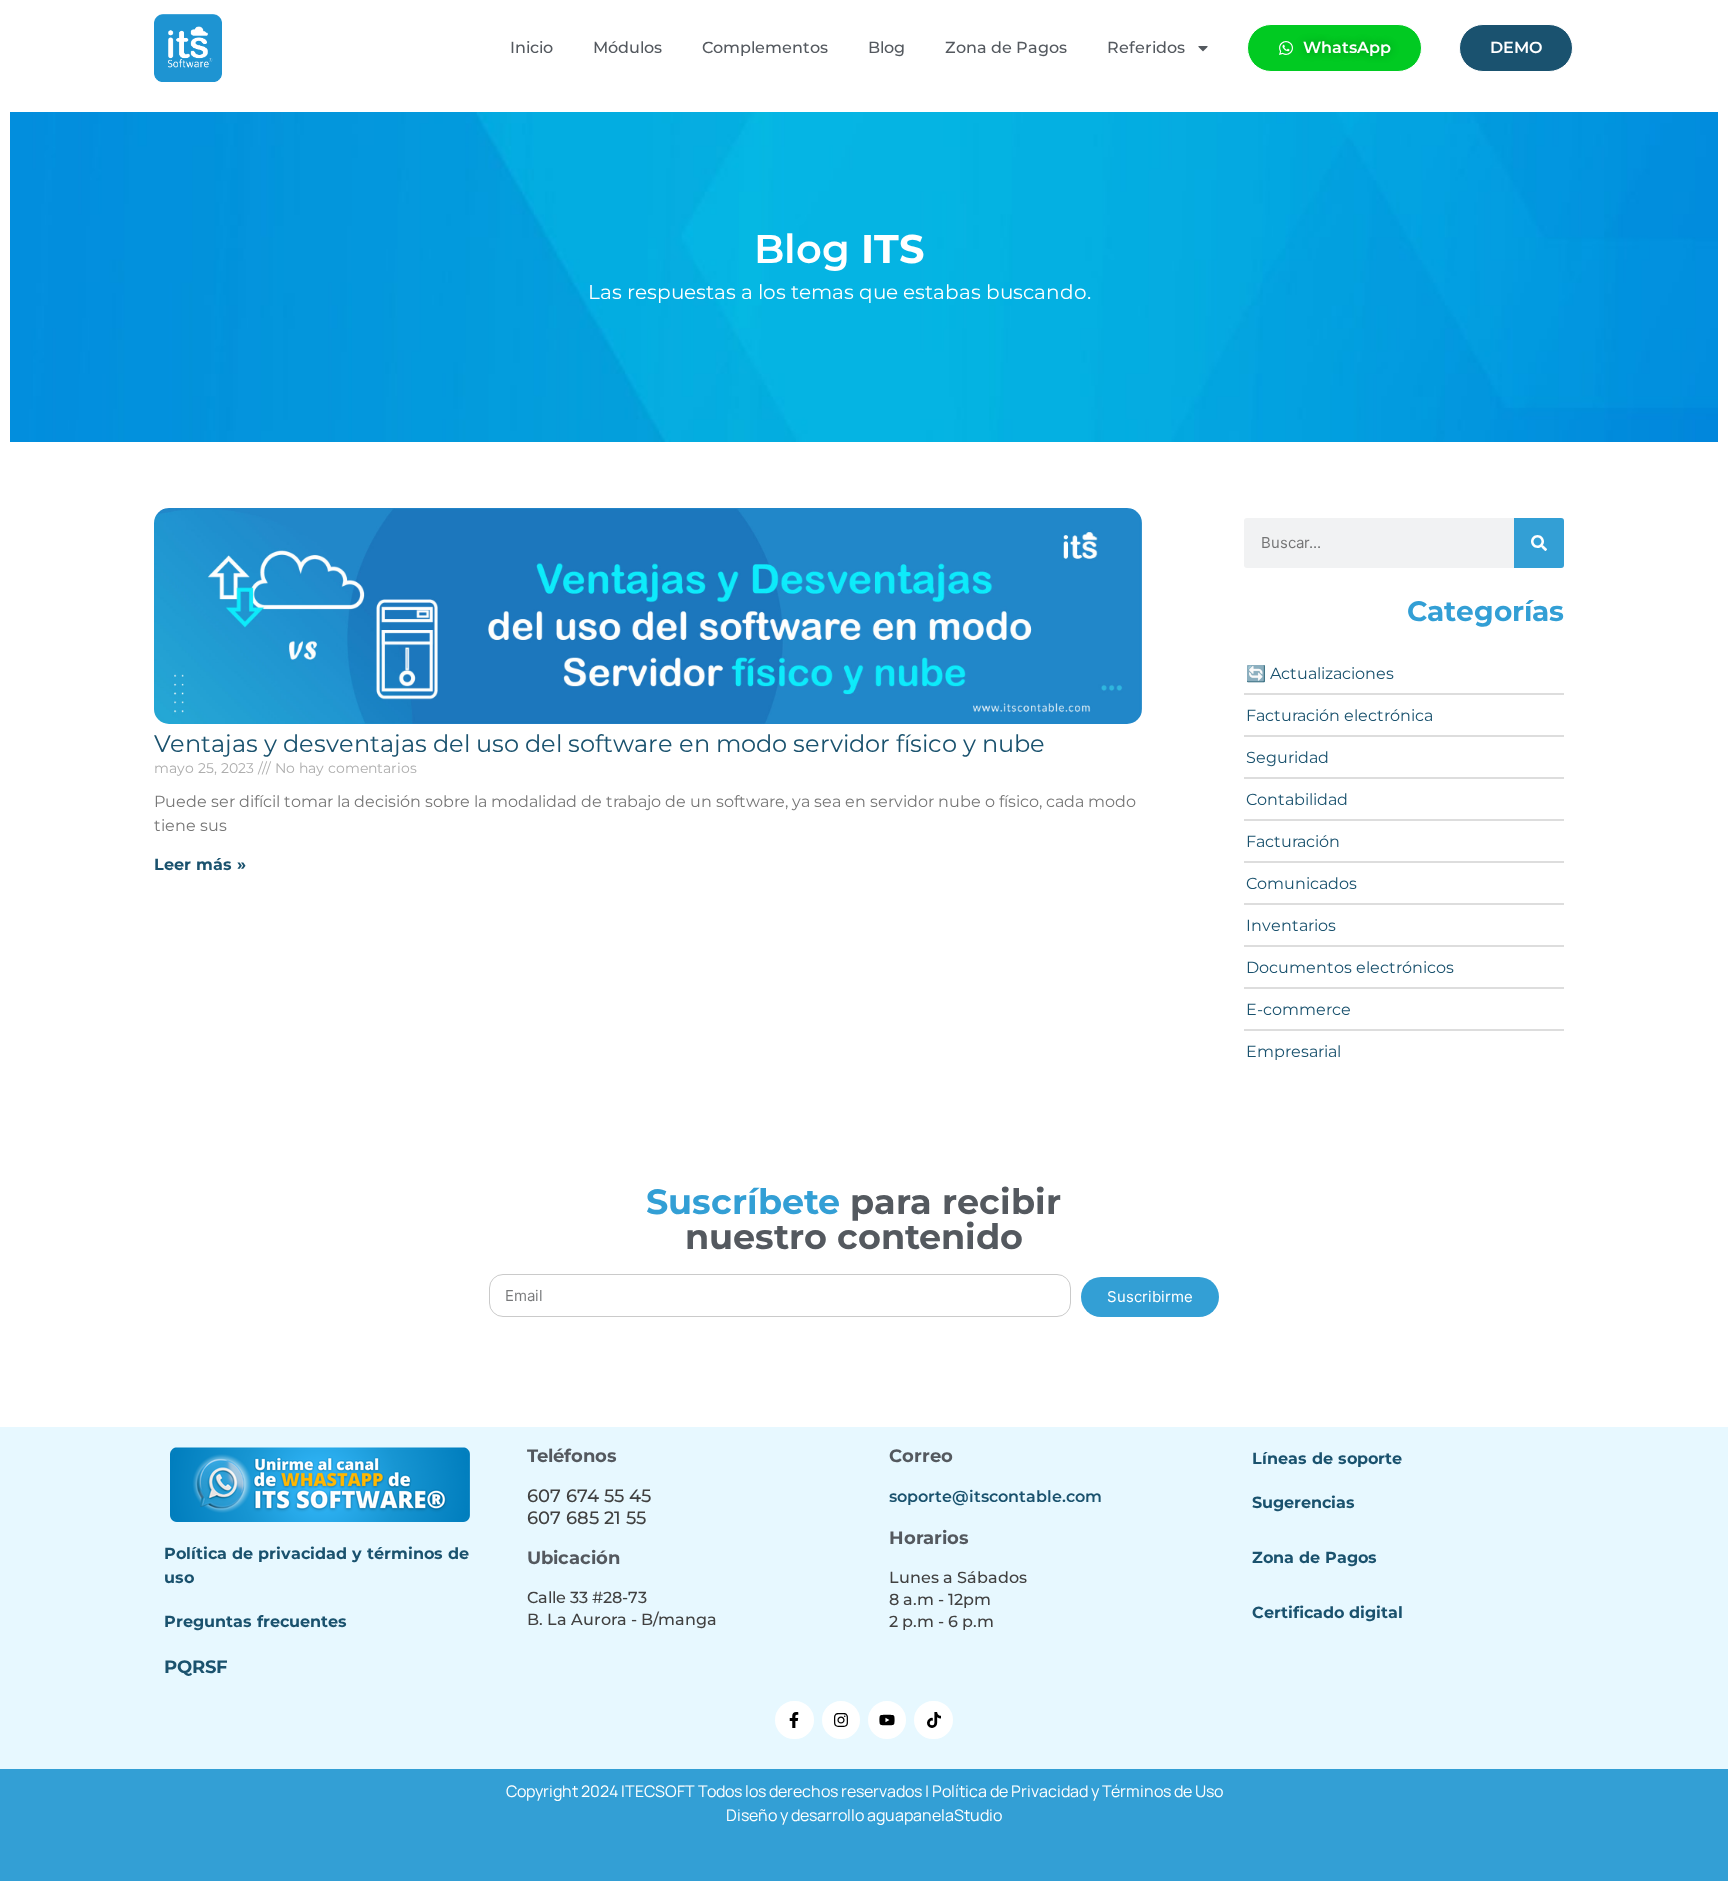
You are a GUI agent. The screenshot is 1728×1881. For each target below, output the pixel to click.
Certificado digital (1327, 1612)
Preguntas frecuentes (255, 1621)
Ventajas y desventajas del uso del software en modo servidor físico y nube (599, 743)
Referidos (1146, 47)
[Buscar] (1539, 543)
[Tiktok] (933, 1720)
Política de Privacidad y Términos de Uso (1077, 1791)
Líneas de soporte (1327, 1458)
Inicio (531, 47)
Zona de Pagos (1006, 47)
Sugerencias (1303, 1502)
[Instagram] (841, 1720)
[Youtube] (887, 1720)
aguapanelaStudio (934, 1815)
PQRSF (196, 1667)
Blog (886, 47)
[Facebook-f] (794, 1720)
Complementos (765, 47)
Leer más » (200, 864)
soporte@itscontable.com (995, 1496)
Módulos (627, 47)
